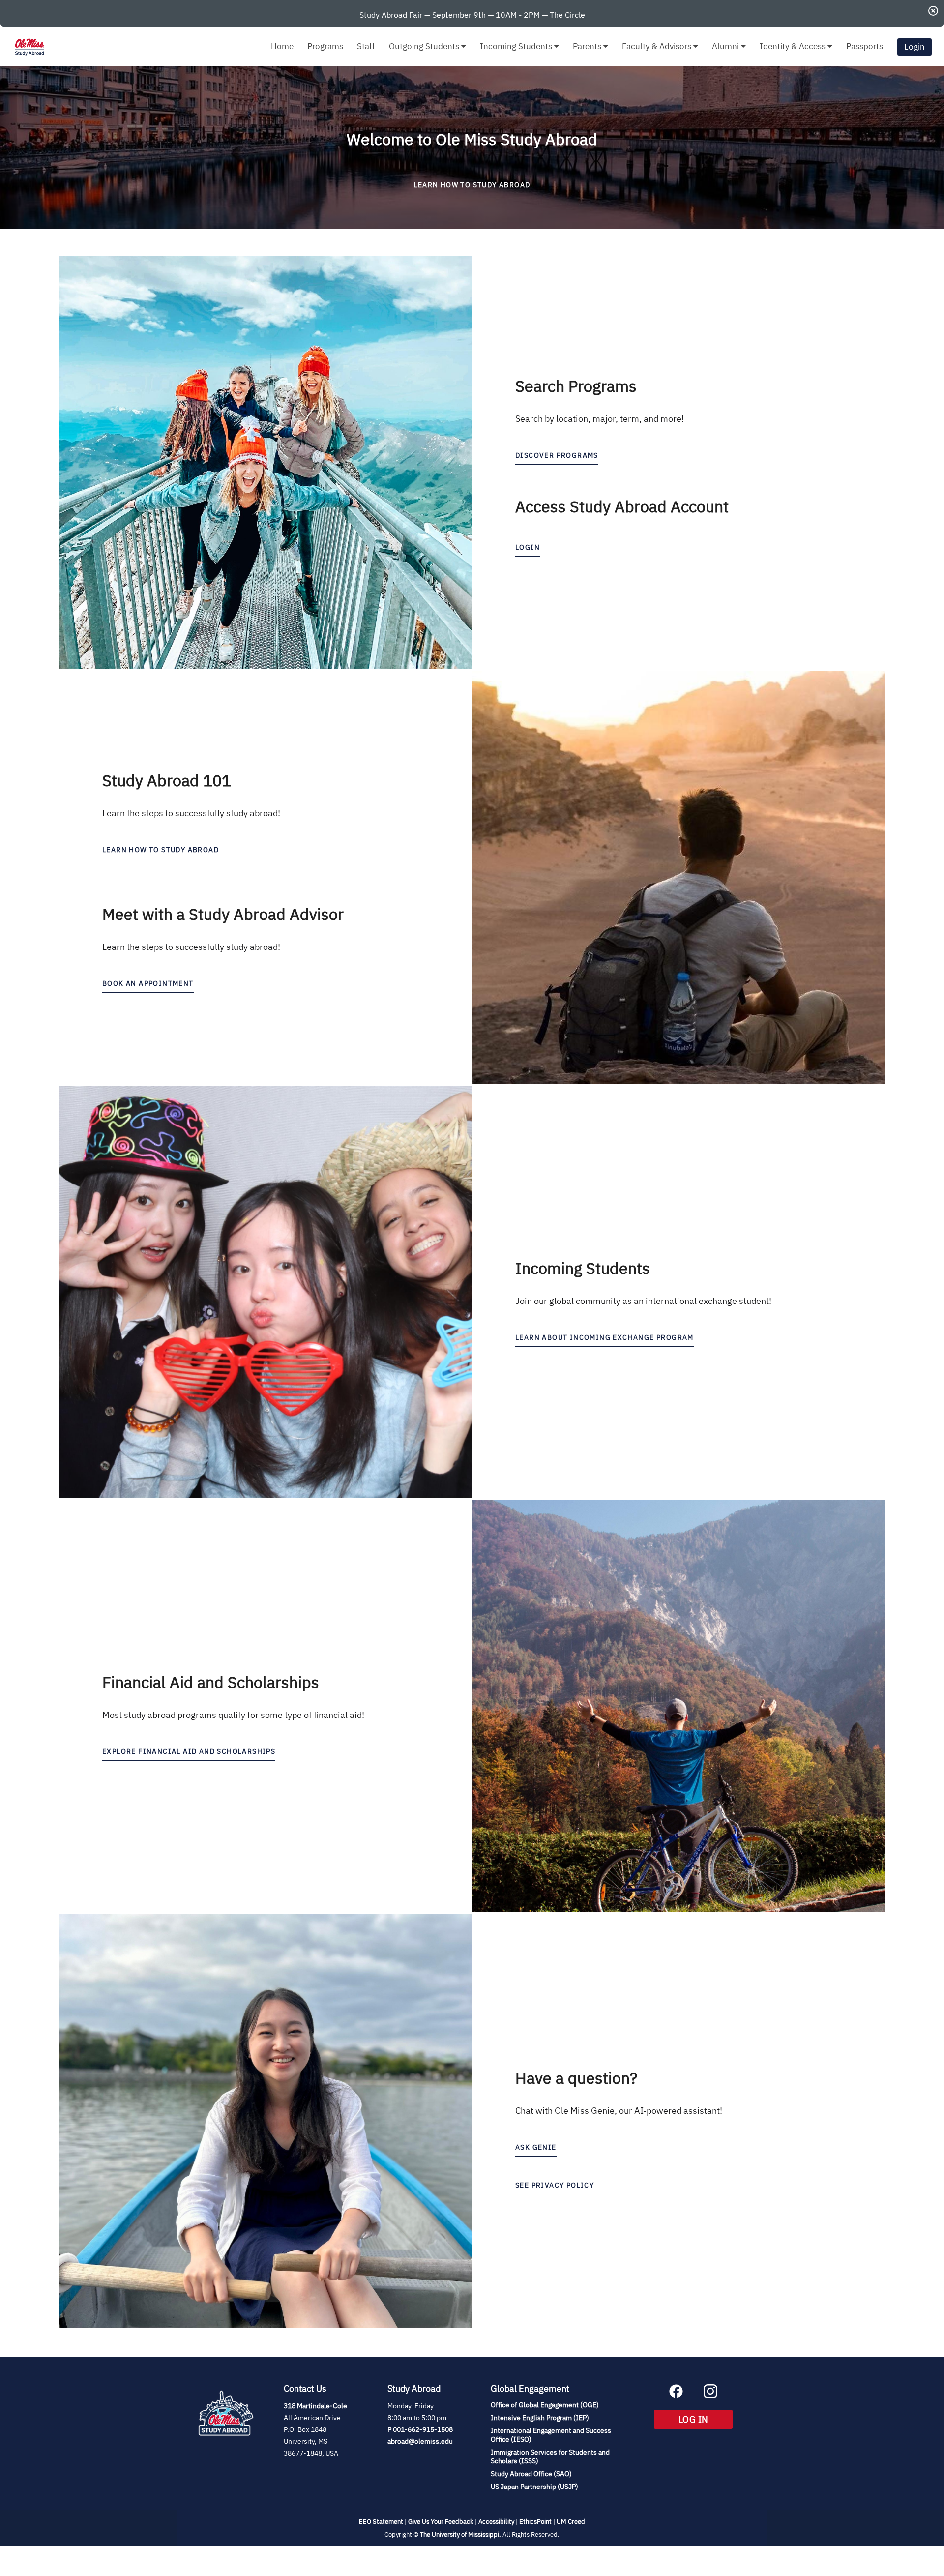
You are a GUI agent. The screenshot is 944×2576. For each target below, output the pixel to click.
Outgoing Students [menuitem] (425, 46)
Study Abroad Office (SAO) (531, 2474)
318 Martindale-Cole (315, 2406)
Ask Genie (536, 2147)
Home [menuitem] (282, 46)
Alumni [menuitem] (726, 46)
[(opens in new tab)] (226, 2447)
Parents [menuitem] (588, 46)
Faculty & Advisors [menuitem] (658, 46)
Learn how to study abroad (161, 850)
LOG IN (706, 2419)
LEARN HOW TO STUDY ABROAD (472, 185)
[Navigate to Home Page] (29, 47)
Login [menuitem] (914, 47)
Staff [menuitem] (366, 46)
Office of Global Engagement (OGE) (545, 2405)
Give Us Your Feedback (441, 2522)
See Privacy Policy (555, 2185)
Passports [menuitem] (865, 46)
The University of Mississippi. (460, 2534)
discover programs (557, 455)
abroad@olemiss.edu (420, 2441)
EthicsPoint (535, 2522)
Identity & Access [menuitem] (794, 46)
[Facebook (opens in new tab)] (676, 2395)
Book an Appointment (148, 983)
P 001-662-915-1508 (420, 2429)
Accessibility (496, 2522)
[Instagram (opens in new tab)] (710, 2395)
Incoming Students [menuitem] (517, 46)
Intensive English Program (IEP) (540, 2418)
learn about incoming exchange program (605, 1337)
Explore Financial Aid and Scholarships (189, 1751)
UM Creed (571, 2522)
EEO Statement (381, 2522)
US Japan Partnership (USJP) (534, 2487)
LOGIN (528, 547)
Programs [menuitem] (325, 46)
